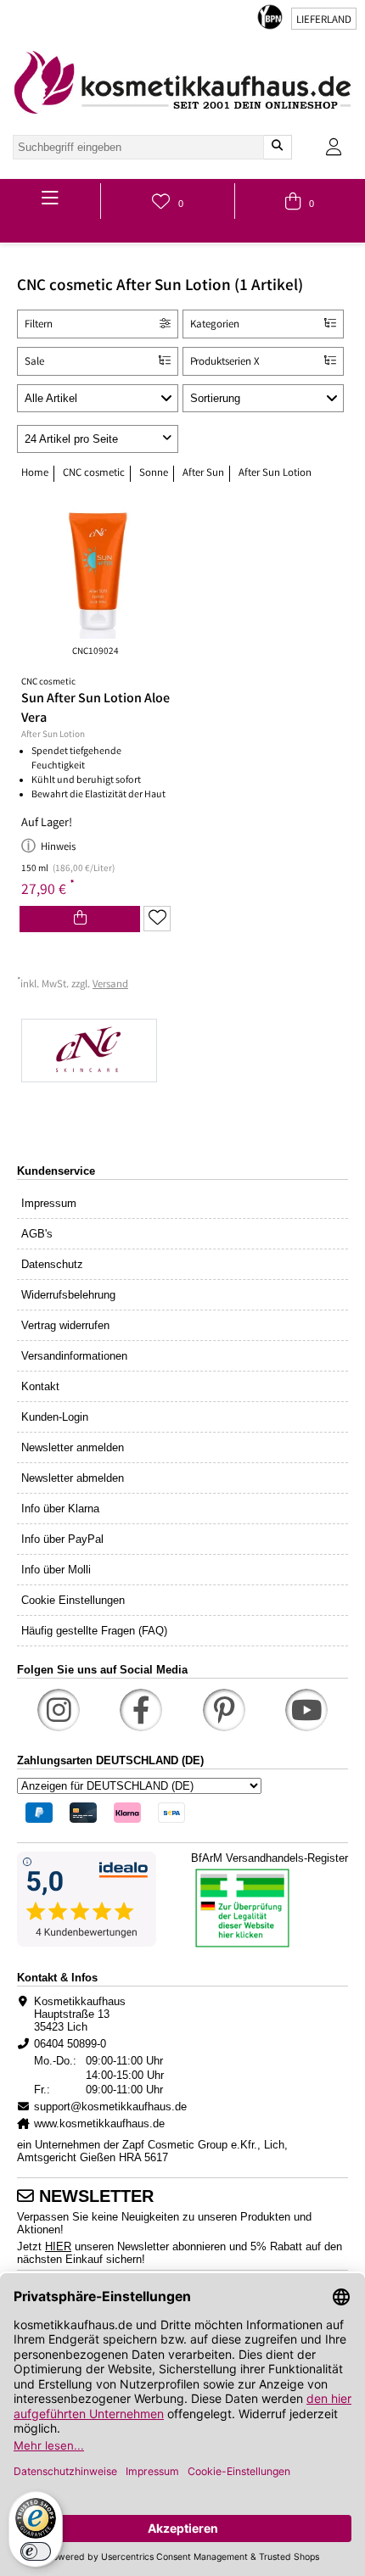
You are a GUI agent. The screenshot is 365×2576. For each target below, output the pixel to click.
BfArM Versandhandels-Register (270, 1858)
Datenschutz (52, 1264)
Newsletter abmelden (73, 1478)
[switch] (36, 2551)
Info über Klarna (60, 1509)
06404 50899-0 (70, 2044)
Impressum (49, 1203)
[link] (182, 82)
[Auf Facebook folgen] (141, 1710)
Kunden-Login (55, 1417)
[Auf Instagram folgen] (59, 1710)
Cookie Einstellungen (73, 1600)
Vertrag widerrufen (65, 1325)
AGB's (37, 1234)
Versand (110, 985)
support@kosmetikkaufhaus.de (110, 2107)
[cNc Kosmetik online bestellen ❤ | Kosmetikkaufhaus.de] (182, 1052)
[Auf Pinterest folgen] (224, 1710)
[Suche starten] (277, 147)
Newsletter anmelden (73, 1447)
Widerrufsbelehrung (68, 1295)
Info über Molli (56, 1570)
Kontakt (40, 1386)
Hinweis (58, 848)
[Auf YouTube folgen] (306, 1710)
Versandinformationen (74, 1356)
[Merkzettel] (157, 919)
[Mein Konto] (334, 147)
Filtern (39, 325)
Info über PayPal (62, 1539)
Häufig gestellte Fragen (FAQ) (94, 1631)
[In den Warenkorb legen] (80, 919)
